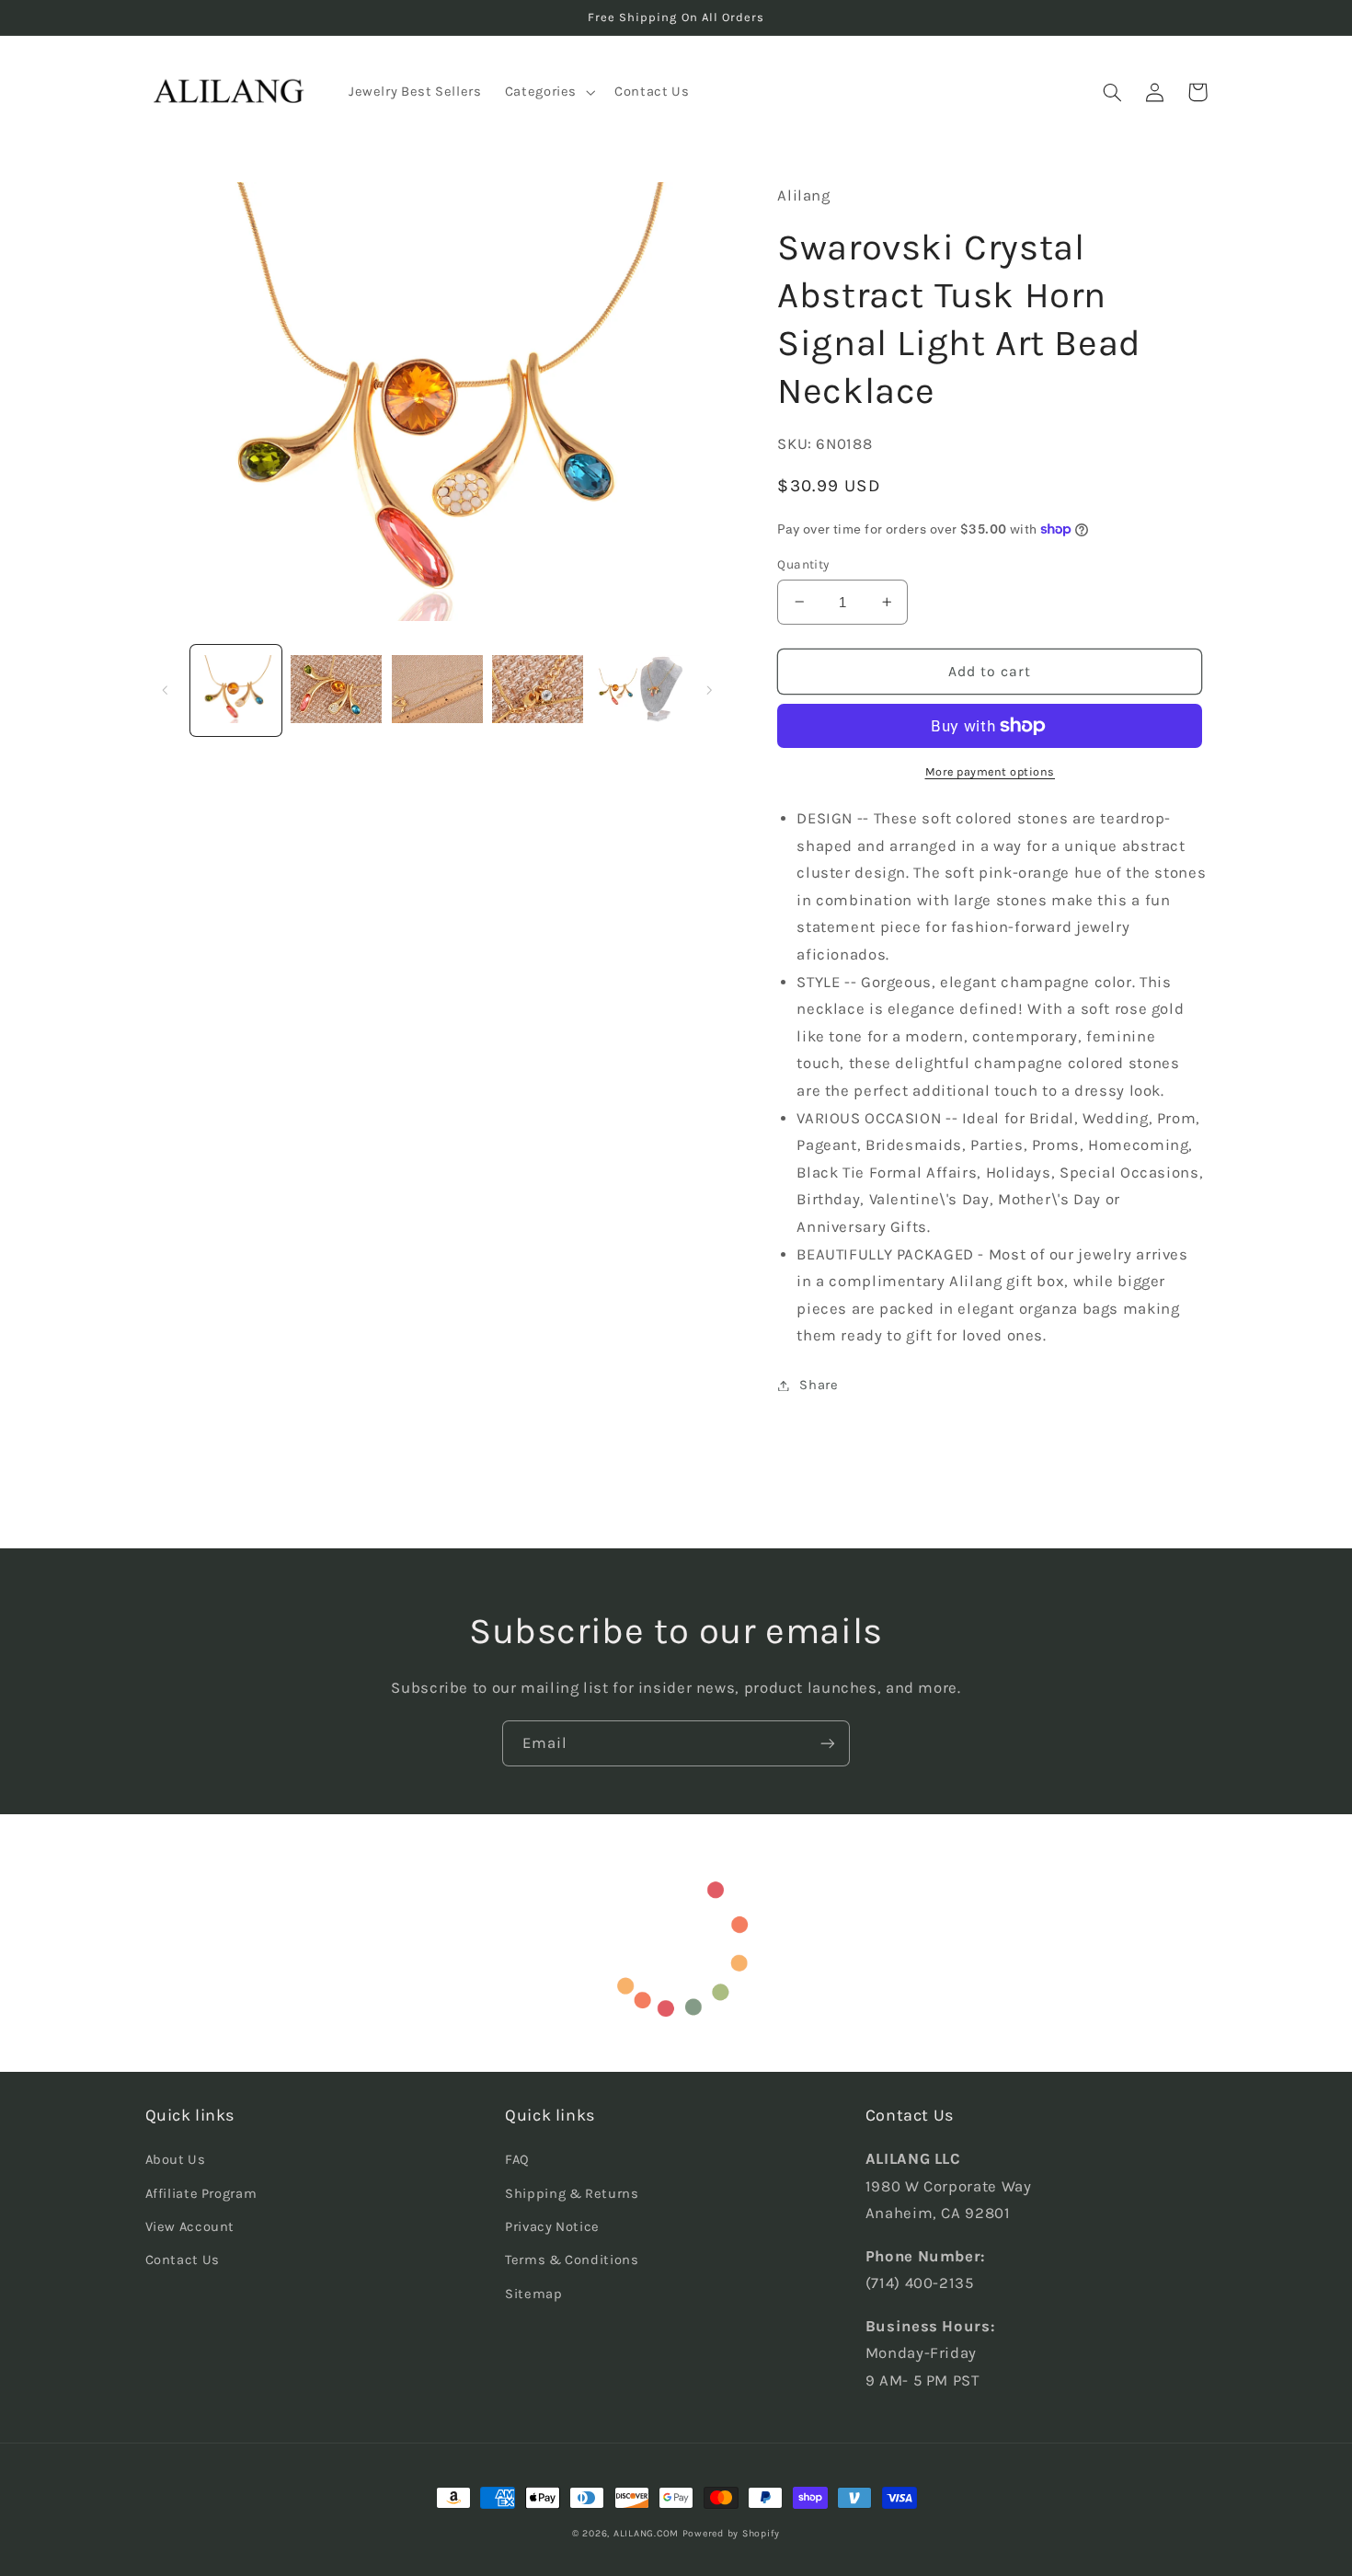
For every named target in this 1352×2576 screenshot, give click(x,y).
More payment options (991, 771)
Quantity (803, 564)
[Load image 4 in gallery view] (538, 690)
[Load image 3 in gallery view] (437, 690)
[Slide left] (166, 690)
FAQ (517, 2160)
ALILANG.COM (646, 2533)
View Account (190, 2227)
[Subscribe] (828, 1743)
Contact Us (183, 2260)
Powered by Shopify (731, 2533)
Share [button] (819, 1385)
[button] (548, 92)
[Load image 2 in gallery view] (336, 690)
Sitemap (533, 2294)
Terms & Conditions (572, 2260)
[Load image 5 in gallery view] (639, 690)
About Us (176, 2160)
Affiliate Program (201, 2194)
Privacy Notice (552, 2227)
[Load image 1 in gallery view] (236, 690)
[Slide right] (709, 690)
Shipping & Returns (572, 2194)
